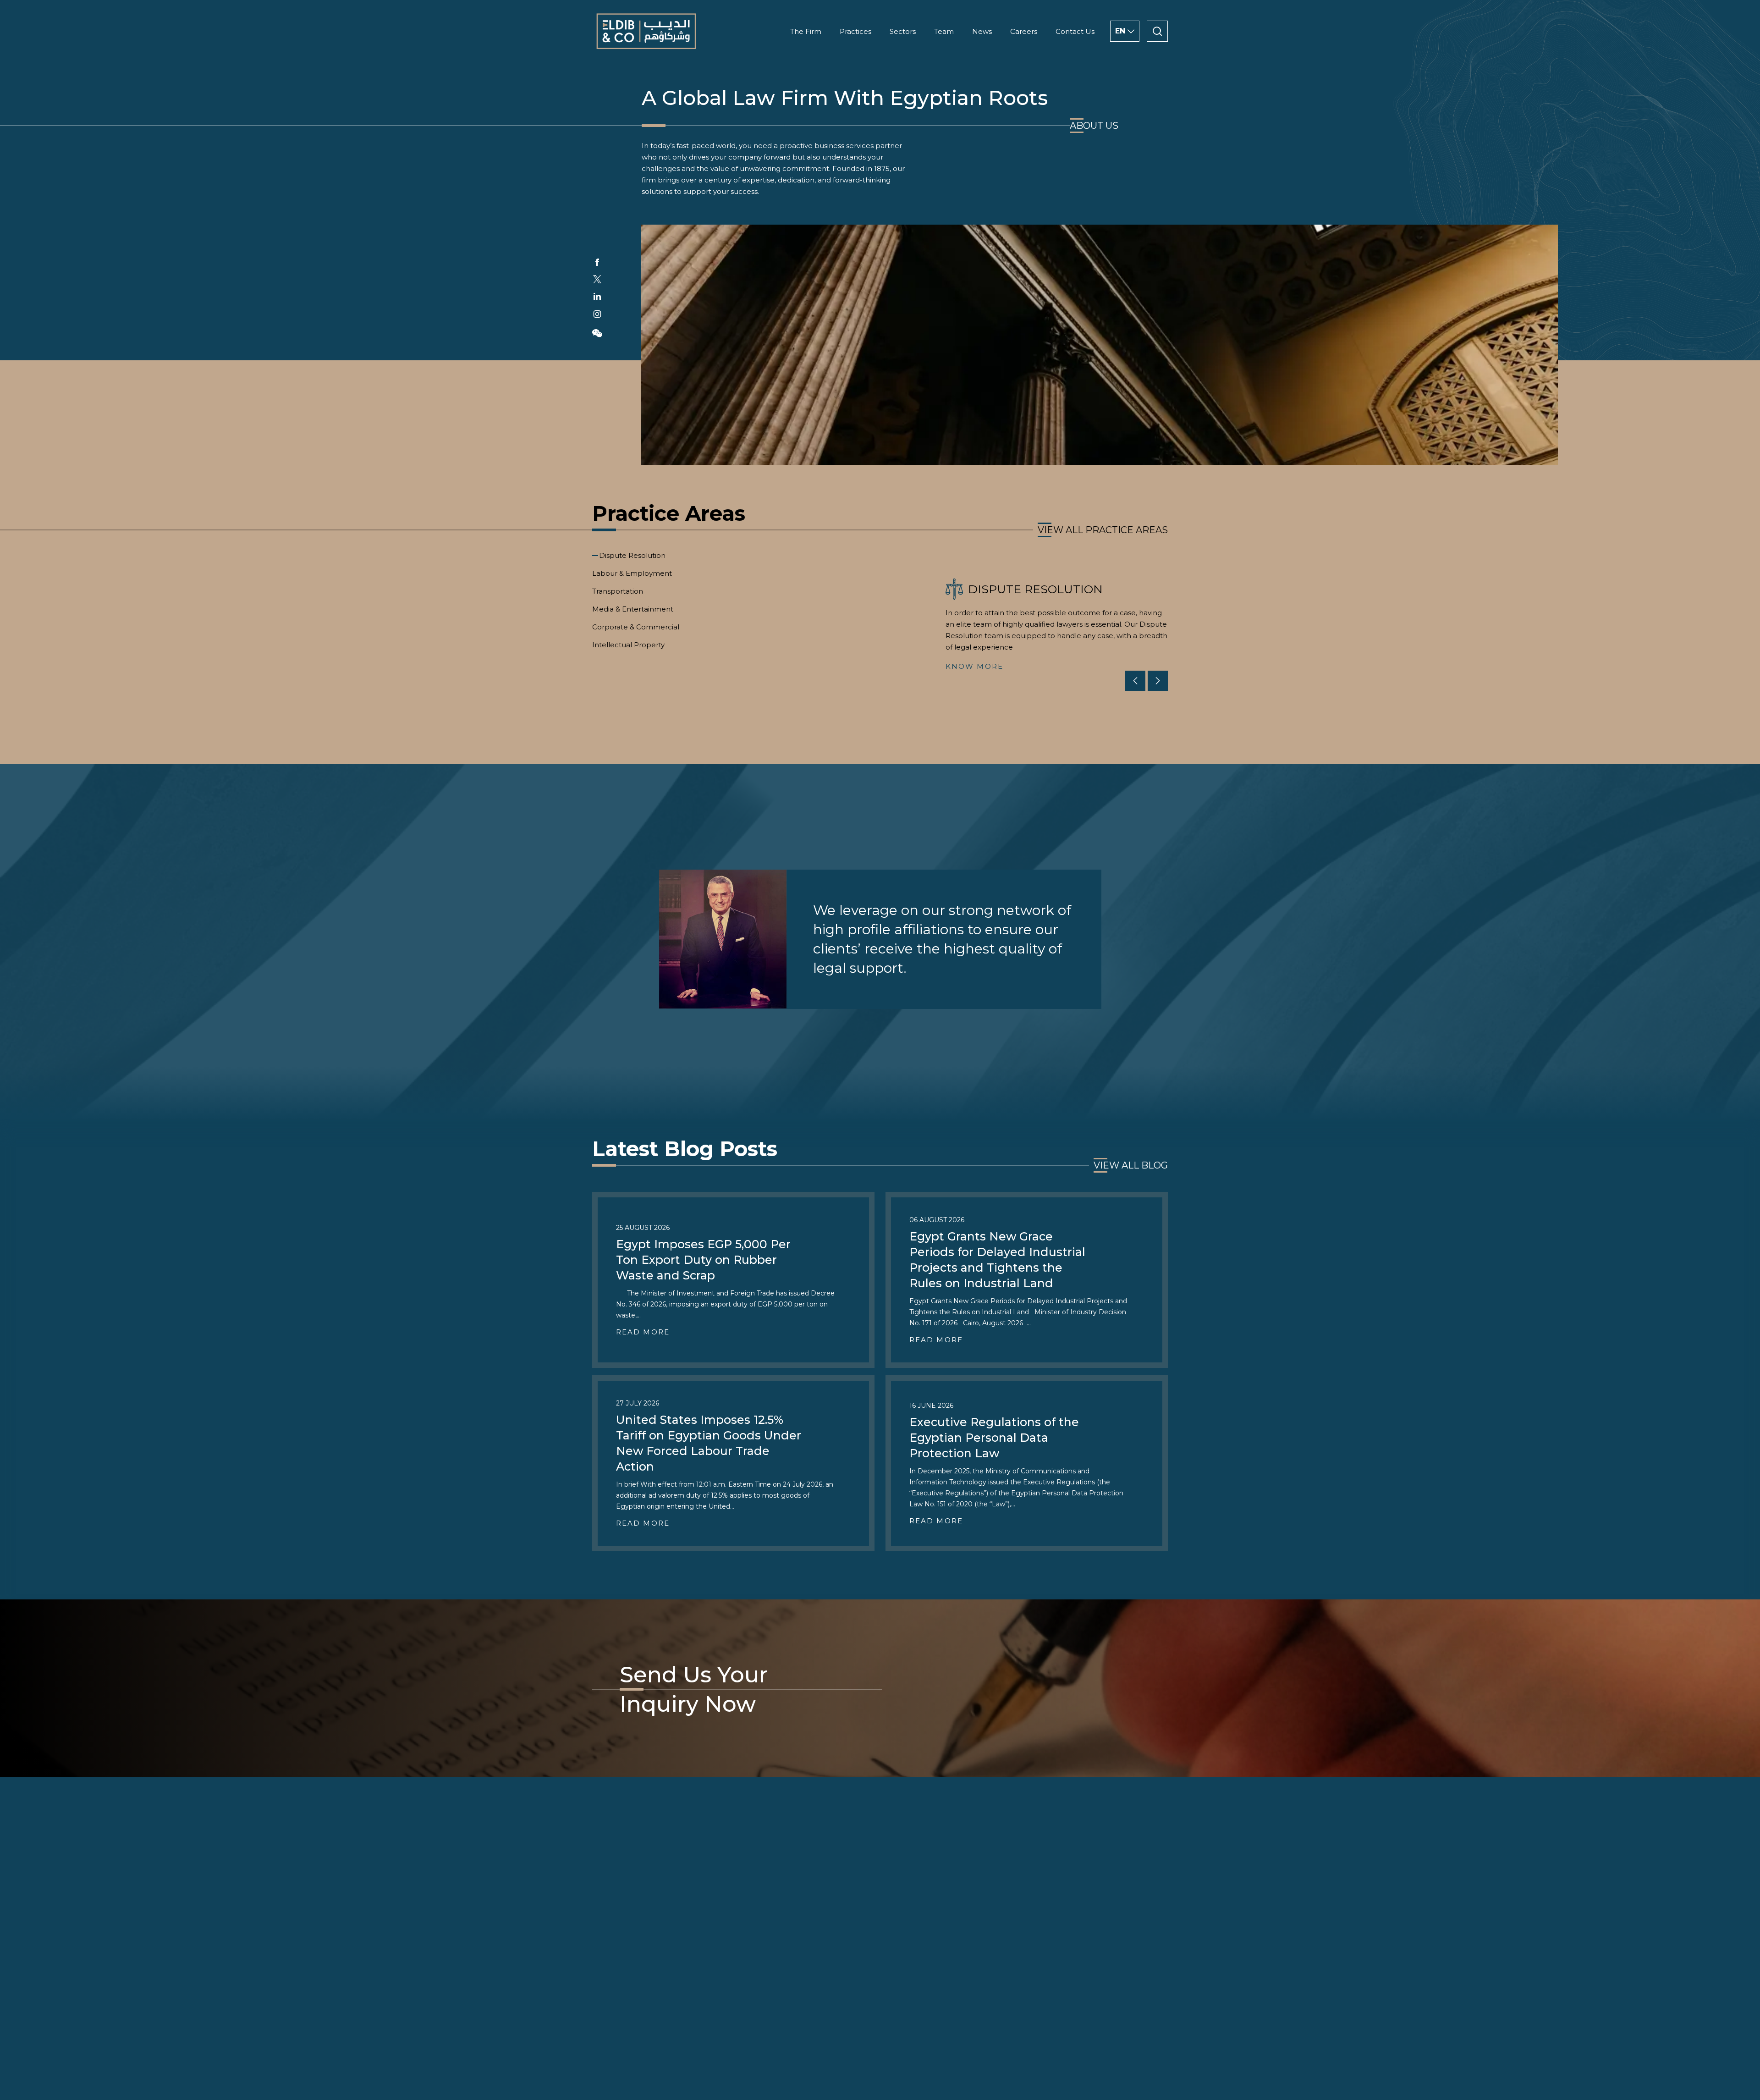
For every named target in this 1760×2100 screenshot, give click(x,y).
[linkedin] (597, 296)
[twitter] (597, 279)
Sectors (903, 31)
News (982, 31)
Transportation (618, 591)
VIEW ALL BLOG (1131, 1165)
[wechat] (597, 333)
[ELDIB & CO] (646, 31)
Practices (855, 31)
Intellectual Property (628, 645)
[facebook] (597, 262)
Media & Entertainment (633, 609)
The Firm (806, 31)
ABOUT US (1094, 126)
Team (944, 31)
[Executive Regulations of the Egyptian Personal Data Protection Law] (1027, 1463)
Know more (974, 666)
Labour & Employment (632, 573)
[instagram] (597, 314)
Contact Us (1075, 31)
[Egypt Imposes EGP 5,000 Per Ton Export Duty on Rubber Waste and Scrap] (733, 1280)
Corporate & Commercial (636, 627)
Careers (1024, 31)
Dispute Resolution (632, 555)
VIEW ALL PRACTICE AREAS (1103, 530)
